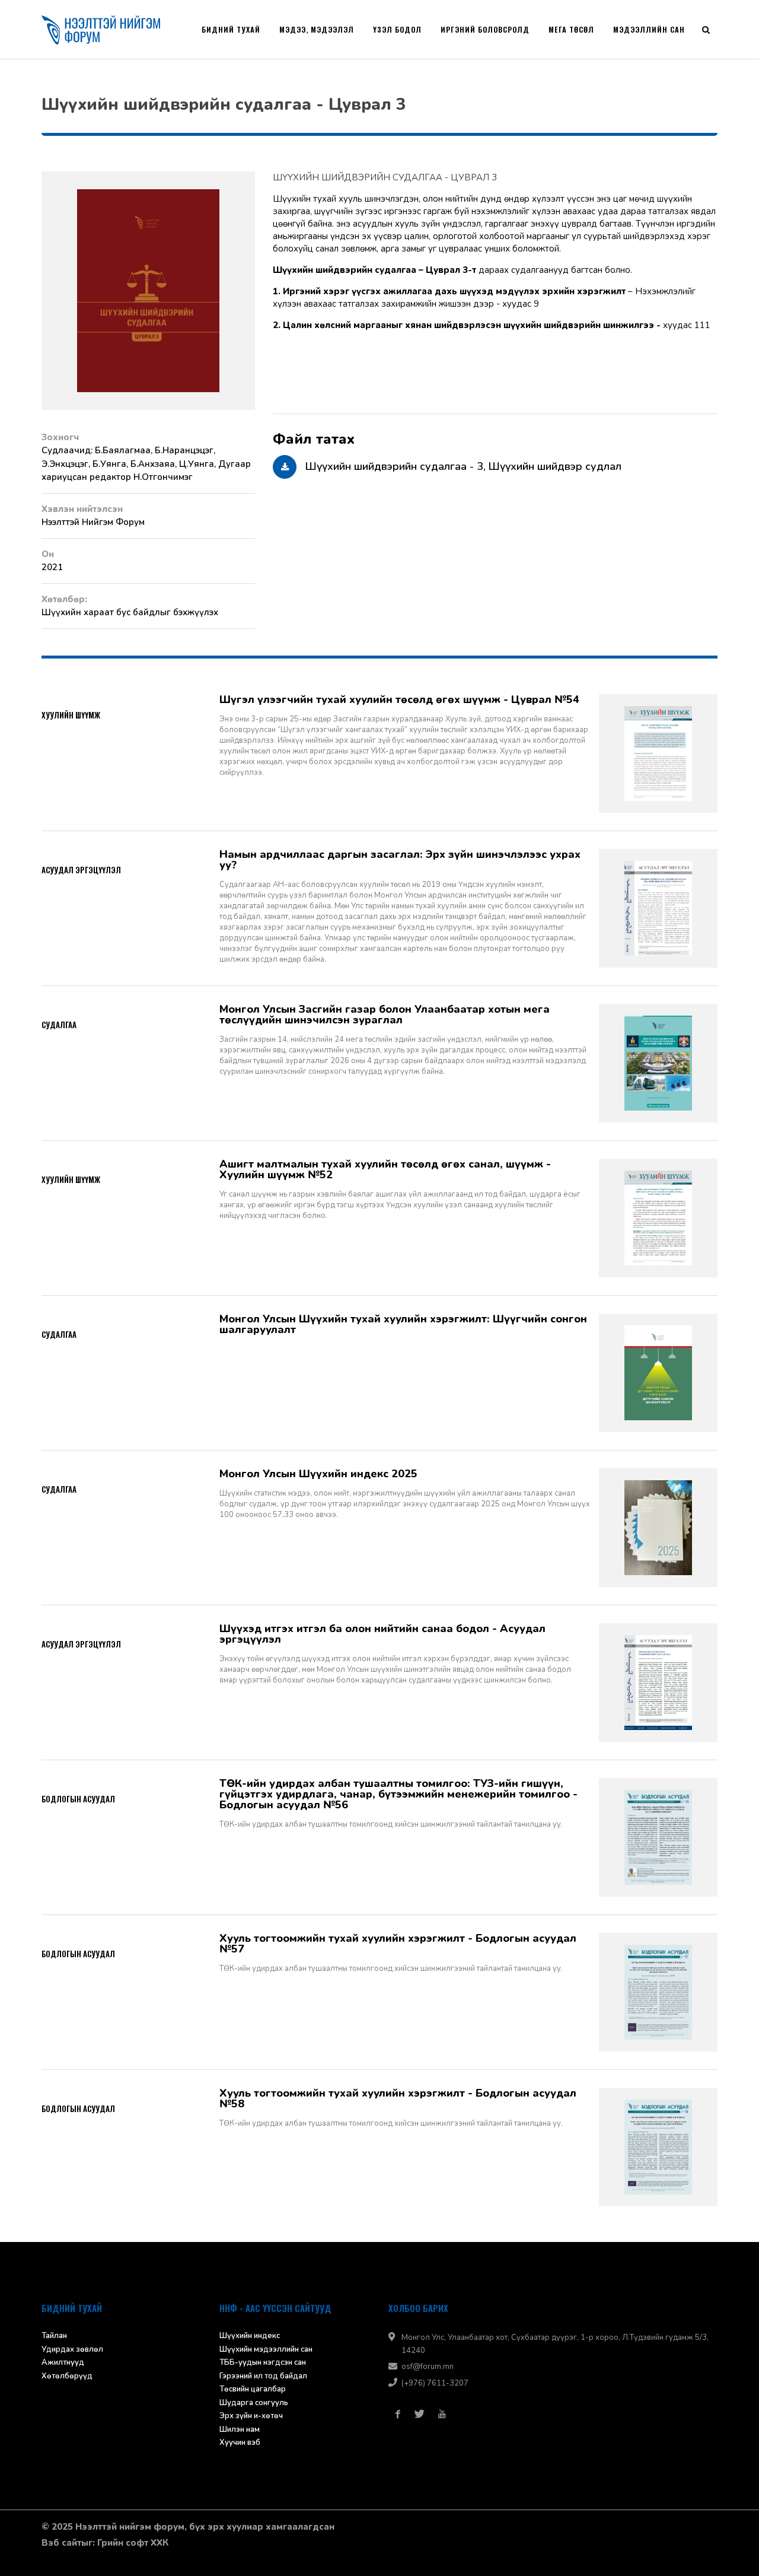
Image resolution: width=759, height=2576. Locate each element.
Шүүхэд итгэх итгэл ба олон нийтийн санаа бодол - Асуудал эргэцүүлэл (382, 1634)
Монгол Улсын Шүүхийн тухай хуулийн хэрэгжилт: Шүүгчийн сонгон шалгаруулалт (403, 1324)
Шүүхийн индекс (250, 2336)
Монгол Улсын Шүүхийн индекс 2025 (318, 1474)
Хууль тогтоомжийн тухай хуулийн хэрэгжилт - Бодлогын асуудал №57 (398, 1944)
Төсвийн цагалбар (253, 2389)
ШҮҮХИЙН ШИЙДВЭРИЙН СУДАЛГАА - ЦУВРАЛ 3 (385, 177)
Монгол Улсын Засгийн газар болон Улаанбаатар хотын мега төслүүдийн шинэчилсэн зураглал (385, 1015)
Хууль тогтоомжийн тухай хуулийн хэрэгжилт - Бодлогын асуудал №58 (398, 2098)
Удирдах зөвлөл (72, 2349)
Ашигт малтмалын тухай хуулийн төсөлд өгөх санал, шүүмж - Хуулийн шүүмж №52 (385, 1169)
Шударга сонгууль (254, 2403)
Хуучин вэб (240, 2443)
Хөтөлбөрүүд (67, 2376)
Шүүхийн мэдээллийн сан (266, 2349)
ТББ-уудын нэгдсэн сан (263, 2362)
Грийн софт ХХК (133, 2543)
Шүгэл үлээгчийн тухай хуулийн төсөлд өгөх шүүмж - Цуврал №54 (399, 699)
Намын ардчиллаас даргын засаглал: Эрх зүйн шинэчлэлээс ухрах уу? (400, 860)
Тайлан (54, 2336)
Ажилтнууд (63, 2362)
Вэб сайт (61, 2543)
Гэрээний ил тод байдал (263, 2376)
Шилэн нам (240, 2429)
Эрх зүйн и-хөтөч (251, 2416)
